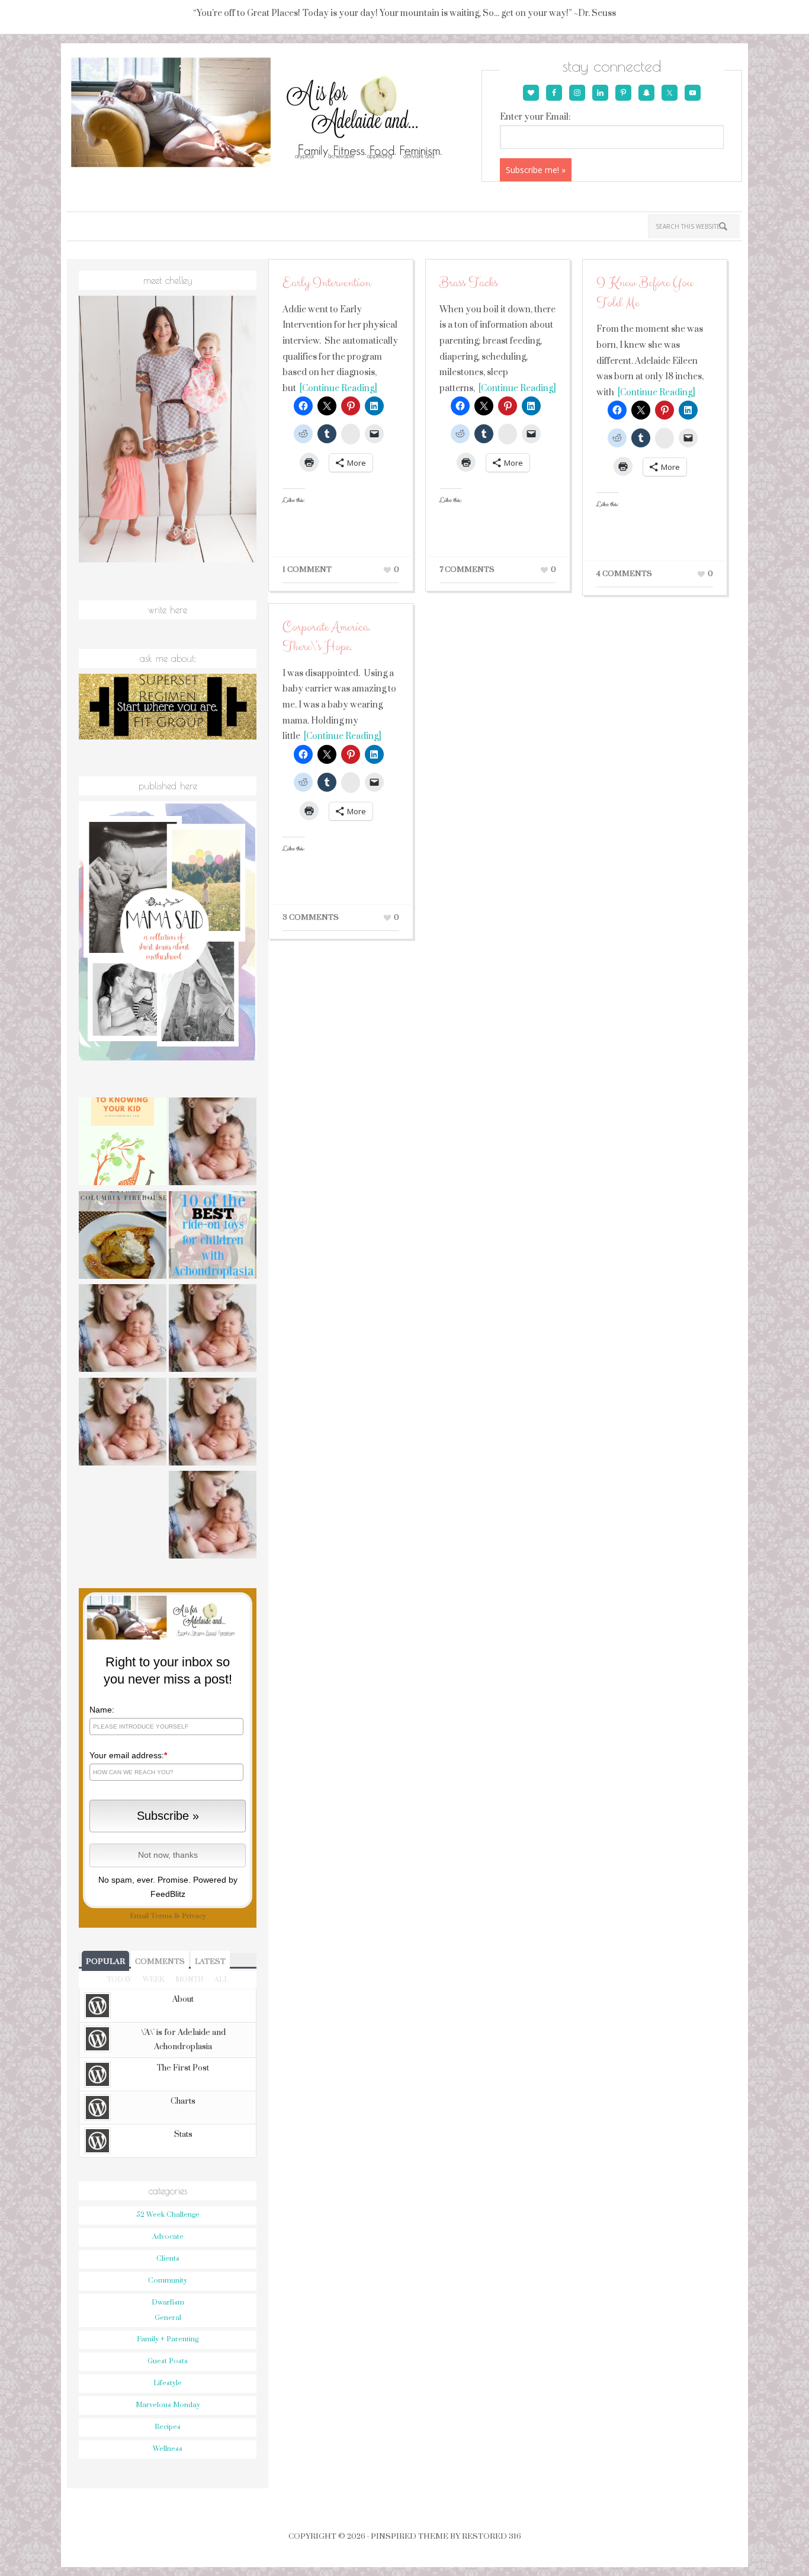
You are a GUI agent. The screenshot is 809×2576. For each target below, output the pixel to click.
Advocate (168, 2237)
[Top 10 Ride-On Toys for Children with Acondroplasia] (213, 1237)
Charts (183, 2101)
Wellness (168, 2449)
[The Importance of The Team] (213, 1330)
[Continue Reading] (337, 388)
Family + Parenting (168, 2339)
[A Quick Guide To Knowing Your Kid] (123, 1143)
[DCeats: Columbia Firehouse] (123, 1237)
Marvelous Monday (168, 2405)
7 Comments (467, 569)
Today (119, 1980)
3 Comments (311, 917)
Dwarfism (168, 2303)
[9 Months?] (123, 1330)
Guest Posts (168, 2361)
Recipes (168, 2427)
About (183, 1999)
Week (153, 1980)
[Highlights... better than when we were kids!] (213, 1143)
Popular (105, 1961)
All (221, 1980)
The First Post (183, 2068)
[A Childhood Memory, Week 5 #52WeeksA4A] (213, 1516)
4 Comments (624, 574)
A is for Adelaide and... (273, 113)
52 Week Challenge (168, 2215)
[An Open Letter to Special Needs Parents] (213, 1423)
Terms (161, 1916)
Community (168, 2281)
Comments (160, 1961)
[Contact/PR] (123, 1423)
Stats (183, 2135)
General (168, 2318)
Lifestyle (168, 2383)
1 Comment (307, 569)
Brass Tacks (468, 283)
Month (189, 1980)
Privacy (194, 1916)
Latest (210, 1961)
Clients (168, 2259)
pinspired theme (410, 2536)
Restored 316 (492, 2536)
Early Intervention (327, 283)
